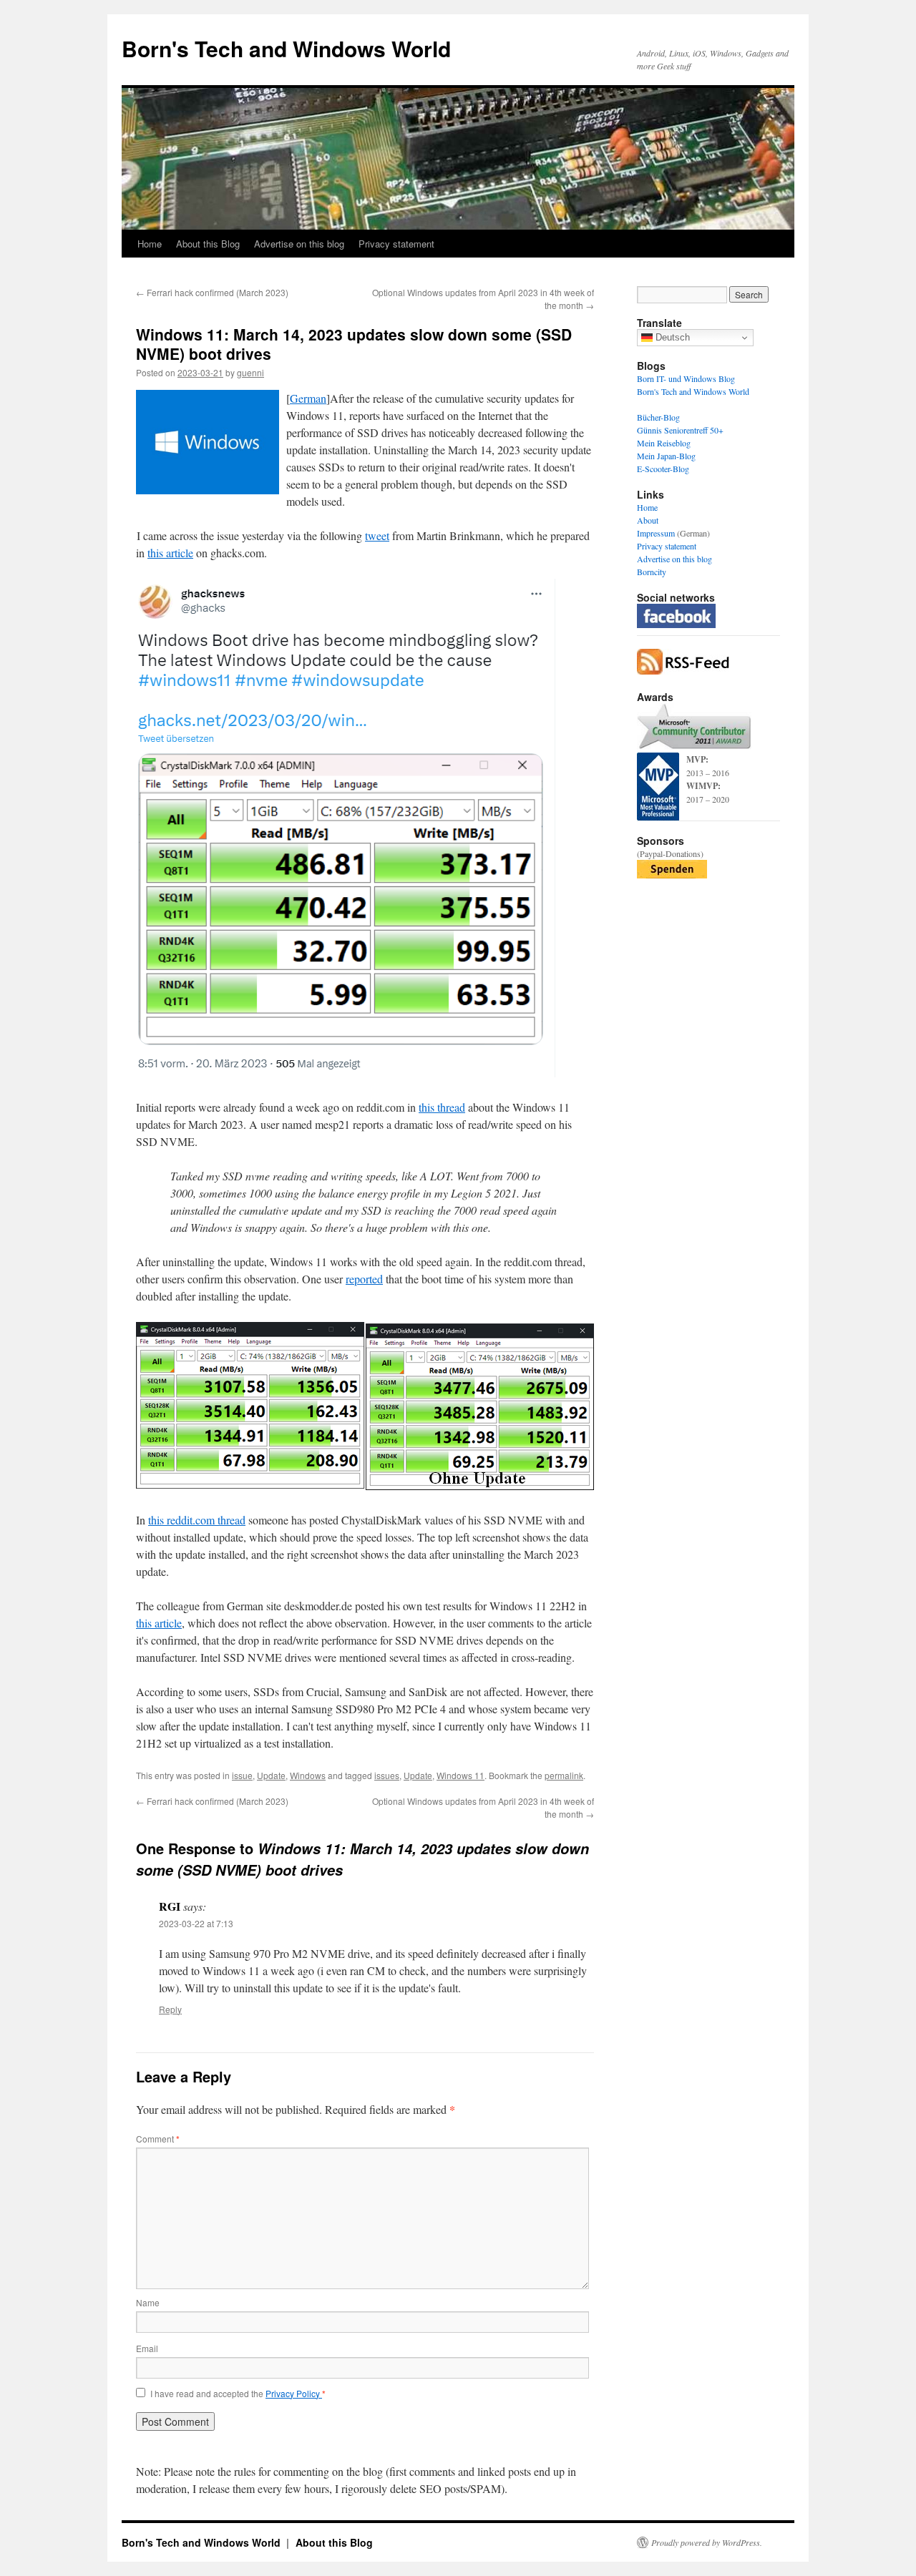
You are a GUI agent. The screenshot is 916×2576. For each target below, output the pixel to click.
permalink (564, 1775)
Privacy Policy (294, 2393)
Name (148, 2302)
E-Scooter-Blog (663, 469)
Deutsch (671, 337)
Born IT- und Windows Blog (686, 378)
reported (364, 1279)
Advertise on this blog (299, 244)
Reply (170, 2009)
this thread (442, 1107)
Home (150, 244)
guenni (250, 372)
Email (147, 2348)
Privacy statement (396, 244)
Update (271, 1775)
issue (242, 1775)
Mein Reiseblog (664, 443)
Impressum (656, 533)
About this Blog (208, 244)
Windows (308, 1775)
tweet (377, 535)
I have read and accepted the (238, 2394)
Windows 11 (461, 1775)
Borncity (652, 572)
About (648, 520)
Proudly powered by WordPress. (707, 2542)
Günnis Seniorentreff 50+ (680, 430)
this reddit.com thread (197, 1520)
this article (170, 553)
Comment (158, 2139)
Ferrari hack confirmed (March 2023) (212, 292)
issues (387, 1775)
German (308, 398)
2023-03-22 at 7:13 (196, 1923)
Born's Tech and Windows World (286, 48)
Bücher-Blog (658, 417)
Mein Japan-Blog (666, 456)
